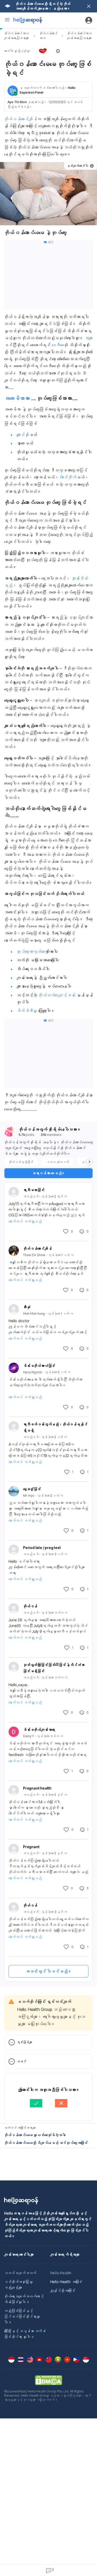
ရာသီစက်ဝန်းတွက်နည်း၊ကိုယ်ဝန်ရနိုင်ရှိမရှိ (55, 1427)
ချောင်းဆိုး (23, 435)
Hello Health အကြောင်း (66, 2282)
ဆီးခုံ (27, 1307)
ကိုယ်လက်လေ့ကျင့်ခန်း (57, 995)
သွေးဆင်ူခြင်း (32, 1489)
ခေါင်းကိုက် (68, 477)
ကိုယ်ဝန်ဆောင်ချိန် (21, 119)
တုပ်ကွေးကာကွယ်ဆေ (31, 952)
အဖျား (89, 338)
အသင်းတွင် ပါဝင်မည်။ (48, 1971)
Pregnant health (38, 1788)
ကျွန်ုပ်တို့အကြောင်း (63, 2290)
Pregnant (32, 1847)
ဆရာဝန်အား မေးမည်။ (49, 1173)
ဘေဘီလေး (58, 345)
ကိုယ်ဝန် (30, 1606)
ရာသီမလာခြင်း (34, 1190)
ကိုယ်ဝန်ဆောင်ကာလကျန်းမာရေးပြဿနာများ (16, 36)
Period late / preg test (42, 1548)
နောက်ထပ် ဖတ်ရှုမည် (25, 1221)
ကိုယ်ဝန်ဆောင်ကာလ (48, 36)
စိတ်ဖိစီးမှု (27, 1011)
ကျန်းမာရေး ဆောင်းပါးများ (19, 2254)
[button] (48, 51)
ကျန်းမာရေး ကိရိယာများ (65, 2254)
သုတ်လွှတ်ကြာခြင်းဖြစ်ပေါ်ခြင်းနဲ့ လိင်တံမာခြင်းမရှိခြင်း (54, 1668)
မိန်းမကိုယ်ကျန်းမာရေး (39, 1730)
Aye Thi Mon (17, 102)
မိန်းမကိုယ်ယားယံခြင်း (39, 1366)
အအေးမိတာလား (18, 398)
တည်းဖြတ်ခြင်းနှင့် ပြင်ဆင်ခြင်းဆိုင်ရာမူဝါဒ (22, 2316)
